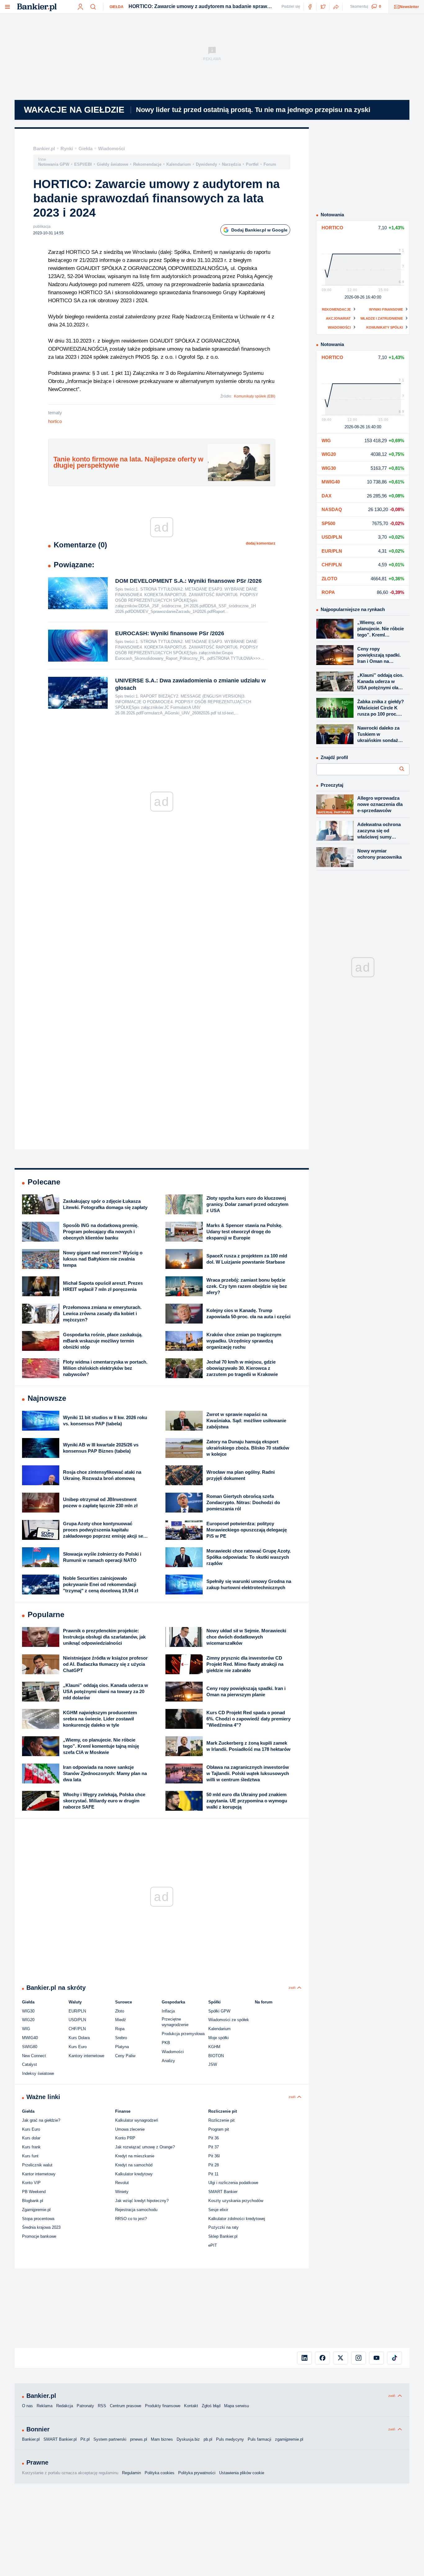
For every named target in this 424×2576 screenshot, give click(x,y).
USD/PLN (77, 2020)
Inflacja (168, 2011)
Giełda (117, 7)
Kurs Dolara (79, 2038)
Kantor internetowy (39, 2174)
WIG (26, 2029)
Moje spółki (219, 2038)
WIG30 (28, 2011)
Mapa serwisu (237, 2406)
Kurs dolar (31, 2138)
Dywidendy (206, 164)
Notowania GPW (54, 164)
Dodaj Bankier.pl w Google (259, 230)
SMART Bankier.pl (60, 2439)
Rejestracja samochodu (136, 2210)
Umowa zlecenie (130, 2129)
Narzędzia (231, 164)
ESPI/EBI (83, 164)
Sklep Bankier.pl (223, 2236)
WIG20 (28, 2020)
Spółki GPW (219, 2011)
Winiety (122, 2192)
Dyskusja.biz (188, 2439)
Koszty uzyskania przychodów (236, 2201)
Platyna (122, 2047)
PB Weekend (34, 2192)
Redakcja (65, 2406)
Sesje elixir (218, 2210)
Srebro (121, 2038)
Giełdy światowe (113, 164)
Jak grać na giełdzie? (41, 2120)
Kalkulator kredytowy (134, 2174)
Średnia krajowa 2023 (41, 2227)
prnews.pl (139, 2439)
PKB (166, 2043)
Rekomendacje (147, 164)
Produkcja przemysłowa (183, 2034)
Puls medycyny (230, 2439)
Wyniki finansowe (386, 309)
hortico (55, 421)
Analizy (168, 2061)
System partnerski (110, 2439)
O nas (27, 2406)
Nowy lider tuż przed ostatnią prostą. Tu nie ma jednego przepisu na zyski (253, 110)
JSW (213, 2064)
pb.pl (208, 2439)
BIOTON (216, 2056)
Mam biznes (162, 2439)
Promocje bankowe (39, 2236)
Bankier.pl (44, 148)
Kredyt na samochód (134, 2165)
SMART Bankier (223, 2192)
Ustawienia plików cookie (242, 2473)
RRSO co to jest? (131, 2219)
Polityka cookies (160, 2473)
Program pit (219, 2129)
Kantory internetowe (86, 2056)
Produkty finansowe (163, 2406)
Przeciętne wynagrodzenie (175, 2022)
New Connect (34, 2056)
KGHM (214, 2047)
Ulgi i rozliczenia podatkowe (233, 2183)
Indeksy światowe (38, 2073)
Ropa (120, 2029)
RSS (102, 2406)
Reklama (45, 2406)
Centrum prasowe (126, 2406)
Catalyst (29, 2064)
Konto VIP (31, 2183)
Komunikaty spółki (385, 327)
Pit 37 (214, 2147)
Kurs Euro (78, 2047)
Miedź (121, 2020)
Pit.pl (85, 2439)
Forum (270, 164)
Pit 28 (214, 2165)
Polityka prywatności (197, 2473)
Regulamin (131, 2473)
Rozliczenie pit (221, 2120)
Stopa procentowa (38, 2219)
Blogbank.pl (33, 2201)
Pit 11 (213, 2174)
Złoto (120, 2011)
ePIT (213, 2245)
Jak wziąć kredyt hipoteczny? (142, 2201)
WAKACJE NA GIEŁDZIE (74, 110)
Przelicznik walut (37, 2165)
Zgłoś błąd (211, 2406)
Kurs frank (31, 2147)
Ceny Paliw (125, 2056)
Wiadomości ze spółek (229, 2020)
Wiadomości (111, 148)
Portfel (252, 164)
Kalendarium (179, 164)
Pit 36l (214, 2156)
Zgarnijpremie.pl (36, 2210)
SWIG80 (30, 2047)
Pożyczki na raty (223, 2227)
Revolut (122, 2183)
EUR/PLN (77, 2011)
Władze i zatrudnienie (382, 318)
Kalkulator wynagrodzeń (137, 2120)
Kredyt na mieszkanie (135, 2156)
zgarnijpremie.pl (289, 2439)
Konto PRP (125, 2138)
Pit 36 (214, 2138)
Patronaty (85, 2406)
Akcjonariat (338, 318)
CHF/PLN (77, 2029)
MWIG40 (30, 2038)
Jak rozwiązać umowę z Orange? (145, 2147)
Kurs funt (30, 2156)
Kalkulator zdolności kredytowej (237, 2219)
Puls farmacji (259, 2439)
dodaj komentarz (261, 543)
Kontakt (191, 2406)
